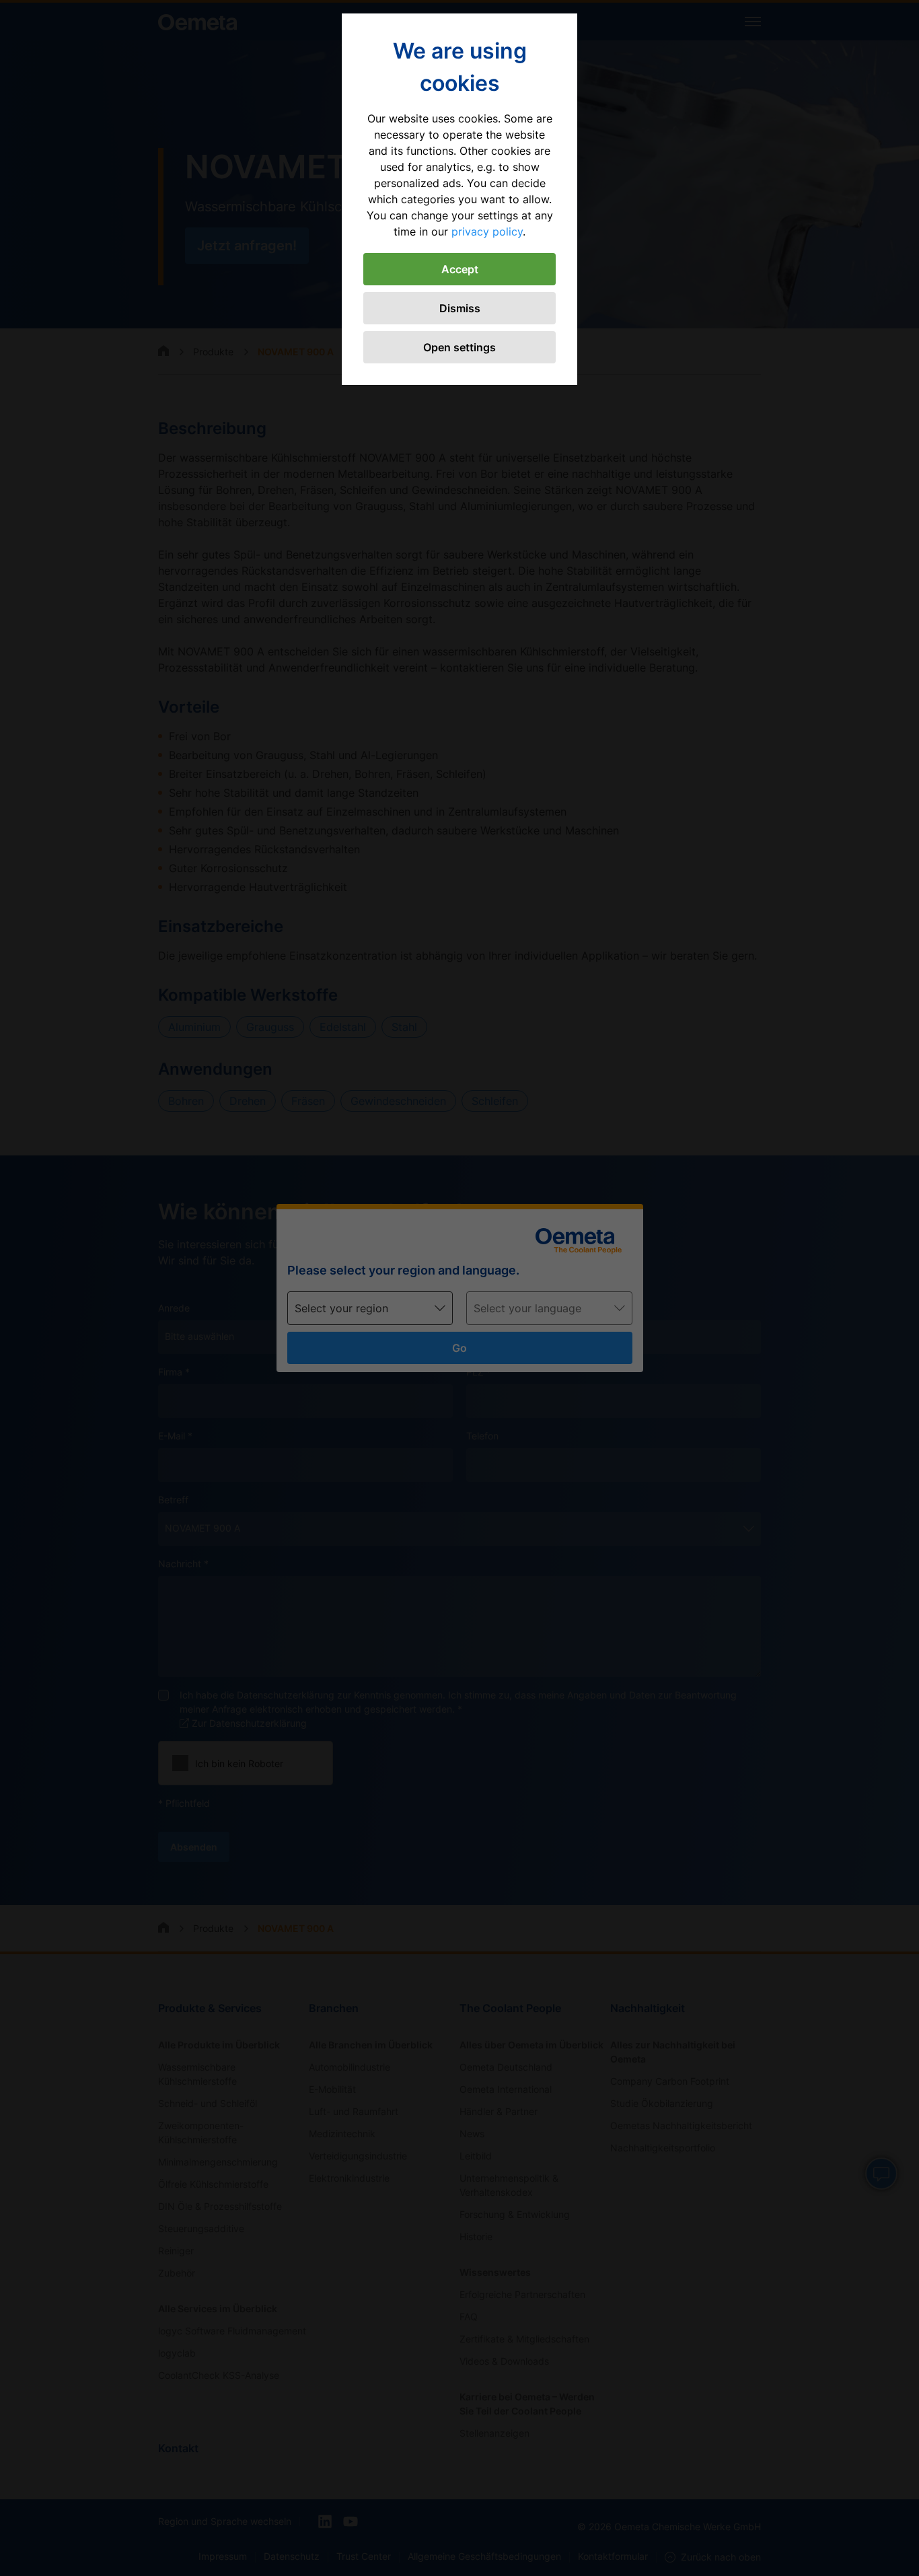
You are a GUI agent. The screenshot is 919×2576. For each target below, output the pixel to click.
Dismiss (460, 308)
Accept (460, 269)
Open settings (459, 347)
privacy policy (487, 231)
